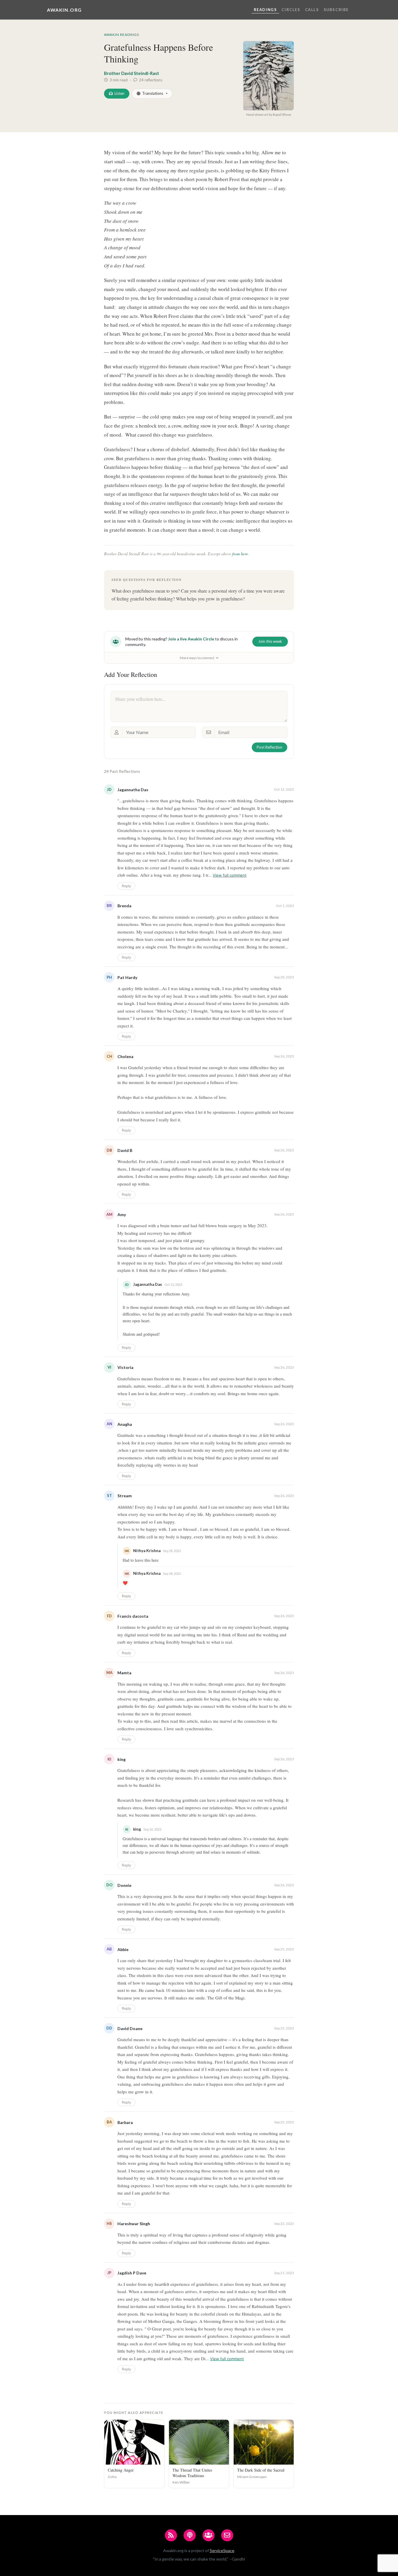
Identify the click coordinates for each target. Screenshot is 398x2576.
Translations (153, 93)
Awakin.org (64, 10)
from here (240, 554)
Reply (126, 886)
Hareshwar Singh (134, 2224)
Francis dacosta (133, 1616)
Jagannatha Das (133, 790)
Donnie (124, 1885)
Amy (122, 1215)
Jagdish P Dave (132, 2273)
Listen (119, 93)
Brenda (124, 906)
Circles (291, 10)
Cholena (125, 1056)
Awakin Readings (121, 35)
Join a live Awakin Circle (191, 639)
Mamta (124, 1673)
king (121, 1759)
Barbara (125, 2122)
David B (125, 1150)
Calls (312, 10)
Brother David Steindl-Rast (132, 73)
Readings (265, 10)
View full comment (230, 875)
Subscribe (336, 10)
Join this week (270, 641)
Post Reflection (270, 747)
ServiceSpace (222, 2550)
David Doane (130, 2028)
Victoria (125, 1367)
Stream (125, 1496)
